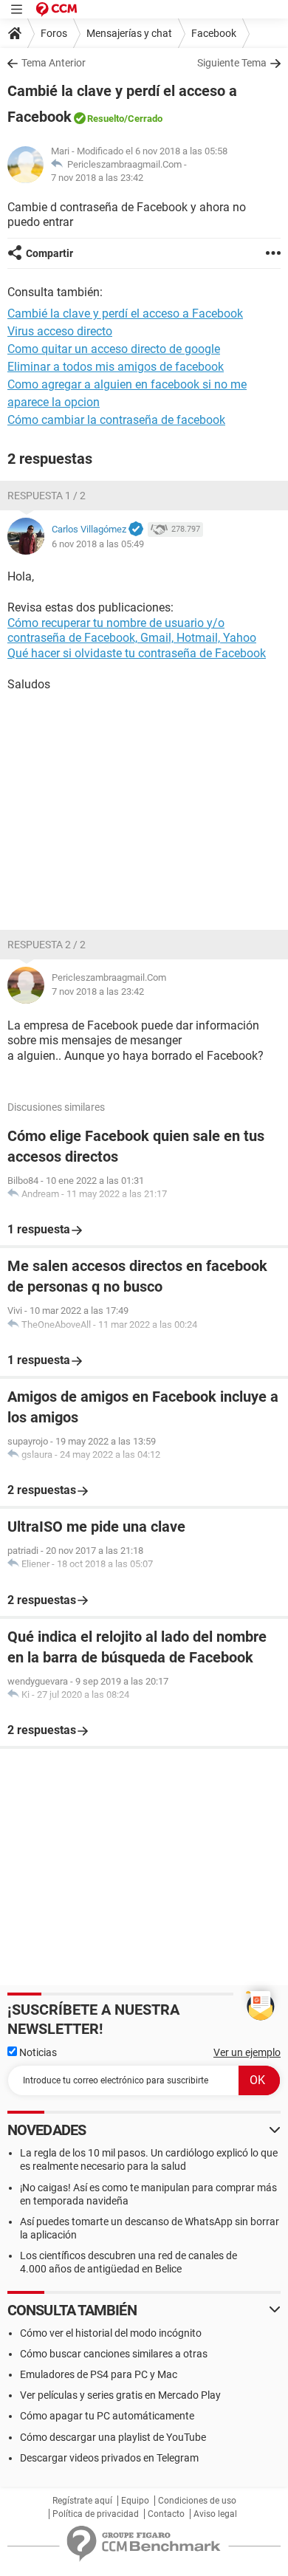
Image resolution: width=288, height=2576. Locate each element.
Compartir (49, 253)
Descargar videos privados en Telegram (109, 2458)
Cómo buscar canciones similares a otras (114, 2354)
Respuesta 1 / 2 (47, 496)
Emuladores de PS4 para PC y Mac (99, 2374)
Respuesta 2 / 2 (47, 945)
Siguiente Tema (232, 63)
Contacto (166, 2514)
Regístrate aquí (82, 2501)
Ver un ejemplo (247, 2052)
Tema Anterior (54, 63)
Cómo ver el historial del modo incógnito (111, 2333)
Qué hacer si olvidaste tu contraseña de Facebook (137, 653)
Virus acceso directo (60, 331)
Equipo (135, 2501)
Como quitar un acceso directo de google (114, 349)
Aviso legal (215, 2514)
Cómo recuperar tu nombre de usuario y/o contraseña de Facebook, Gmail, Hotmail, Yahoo (132, 631)
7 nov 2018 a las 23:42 (97, 178)
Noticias (37, 2052)
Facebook (214, 33)
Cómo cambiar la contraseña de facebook (116, 420)
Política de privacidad (96, 2514)
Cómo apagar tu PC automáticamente (107, 2416)
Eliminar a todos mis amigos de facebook (116, 367)
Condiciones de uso (197, 2501)
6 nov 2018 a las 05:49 (98, 544)
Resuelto (106, 119)
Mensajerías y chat (129, 33)
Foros (54, 33)
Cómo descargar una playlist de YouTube (113, 2437)
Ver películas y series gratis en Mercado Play (120, 2395)
